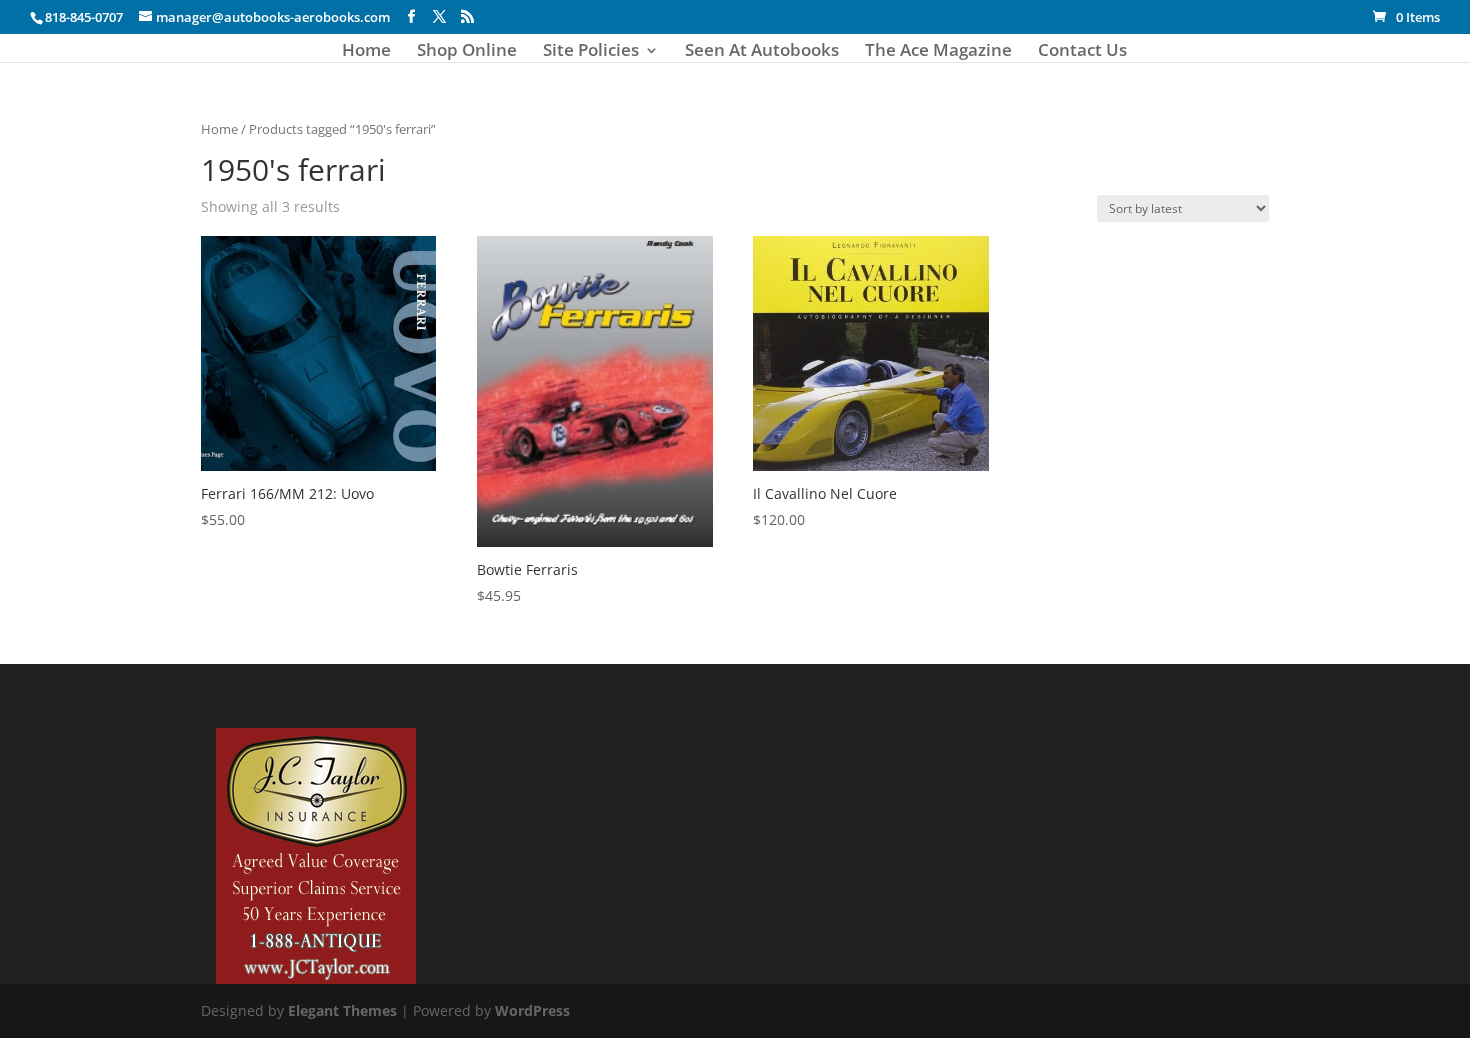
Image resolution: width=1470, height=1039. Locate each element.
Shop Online (467, 52)
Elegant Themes (342, 1010)
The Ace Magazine (938, 52)
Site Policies (591, 52)
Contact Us (1082, 52)
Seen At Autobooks (762, 52)
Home (366, 52)
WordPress (532, 1010)
